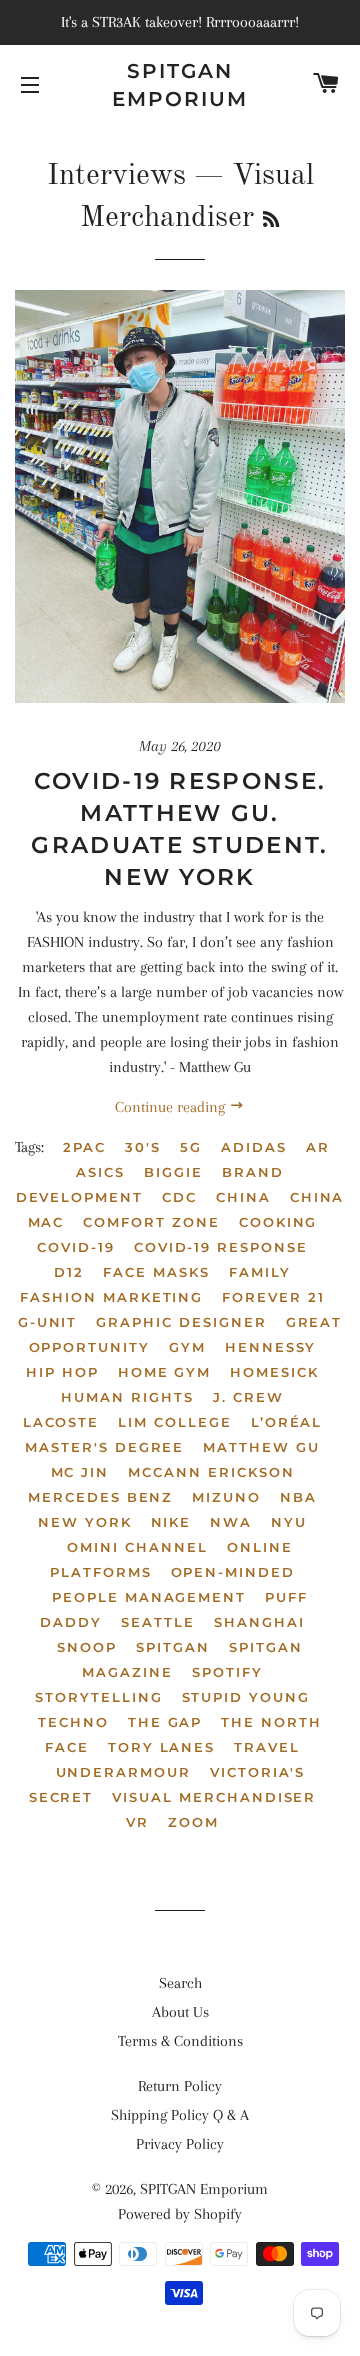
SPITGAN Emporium (180, 85)
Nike (171, 1522)
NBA (298, 1497)
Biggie (173, 1172)
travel (267, 1747)
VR (137, 1822)
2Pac (84, 1147)
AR (318, 1147)
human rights (127, 1397)
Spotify (227, 1672)
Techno (73, 1722)
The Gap (165, 1722)
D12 (69, 1272)
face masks (156, 1272)
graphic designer (181, 1322)
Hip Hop (62, 1372)
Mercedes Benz (100, 1497)
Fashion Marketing (111, 1297)
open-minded (233, 1572)
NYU (289, 1522)
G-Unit (48, 1322)
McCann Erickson (211, 1472)
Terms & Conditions (180, 2041)
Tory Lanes (162, 1747)
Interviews (116, 176)
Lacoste (61, 1422)
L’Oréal (287, 1422)
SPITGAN (173, 1647)
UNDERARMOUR (123, 1772)
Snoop (87, 1647)
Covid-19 (76, 1247)
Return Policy (180, 2086)
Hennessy (271, 1347)
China (243, 1197)
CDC (179, 1197)
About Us (180, 2012)
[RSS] (271, 221)
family (260, 1272)
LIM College (174, 1422)
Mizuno (226, 1497)
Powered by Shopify (180, 2214)
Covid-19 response (221, 1247)
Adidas (254, 1147)
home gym (165, 1372)
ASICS (100, 1172)
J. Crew (248, 1397)
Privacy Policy (180, 2144)
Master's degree (104, 1447)
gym (187, 1347)
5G (191, 1147)
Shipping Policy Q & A (180, 2115)
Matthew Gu (261, 1447)
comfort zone (151, 1222)
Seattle (158, 1622)
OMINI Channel (137, 1547)
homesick (274, 1372)
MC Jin (80, 1472)
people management (149, 1597)
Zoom (193, 1822)
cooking (278, 1222)
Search (180, 1983)
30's (143, 1147)
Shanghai (259, 1622)
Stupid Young (246, 1697)
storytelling (98, 1697)
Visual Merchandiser (214, 1797)
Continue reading (172, 1107)
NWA (231, 1522)
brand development (150, 1184)
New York (85, 1522)
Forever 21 (273, 1297)
